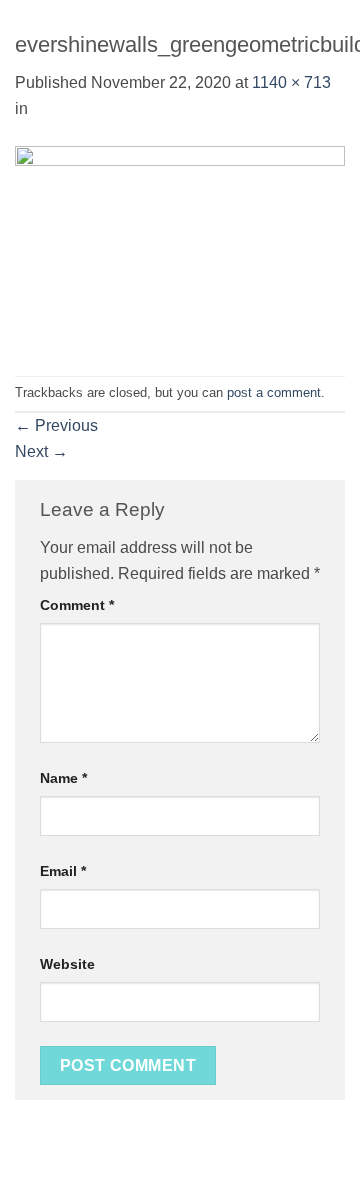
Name (63, 778)
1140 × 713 (291, 82)
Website (67, 964)
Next (41, 451)
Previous (56, 425)
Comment (77, 605)
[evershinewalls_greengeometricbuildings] (180, 247)
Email (63, 871)
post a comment (274, 392)
